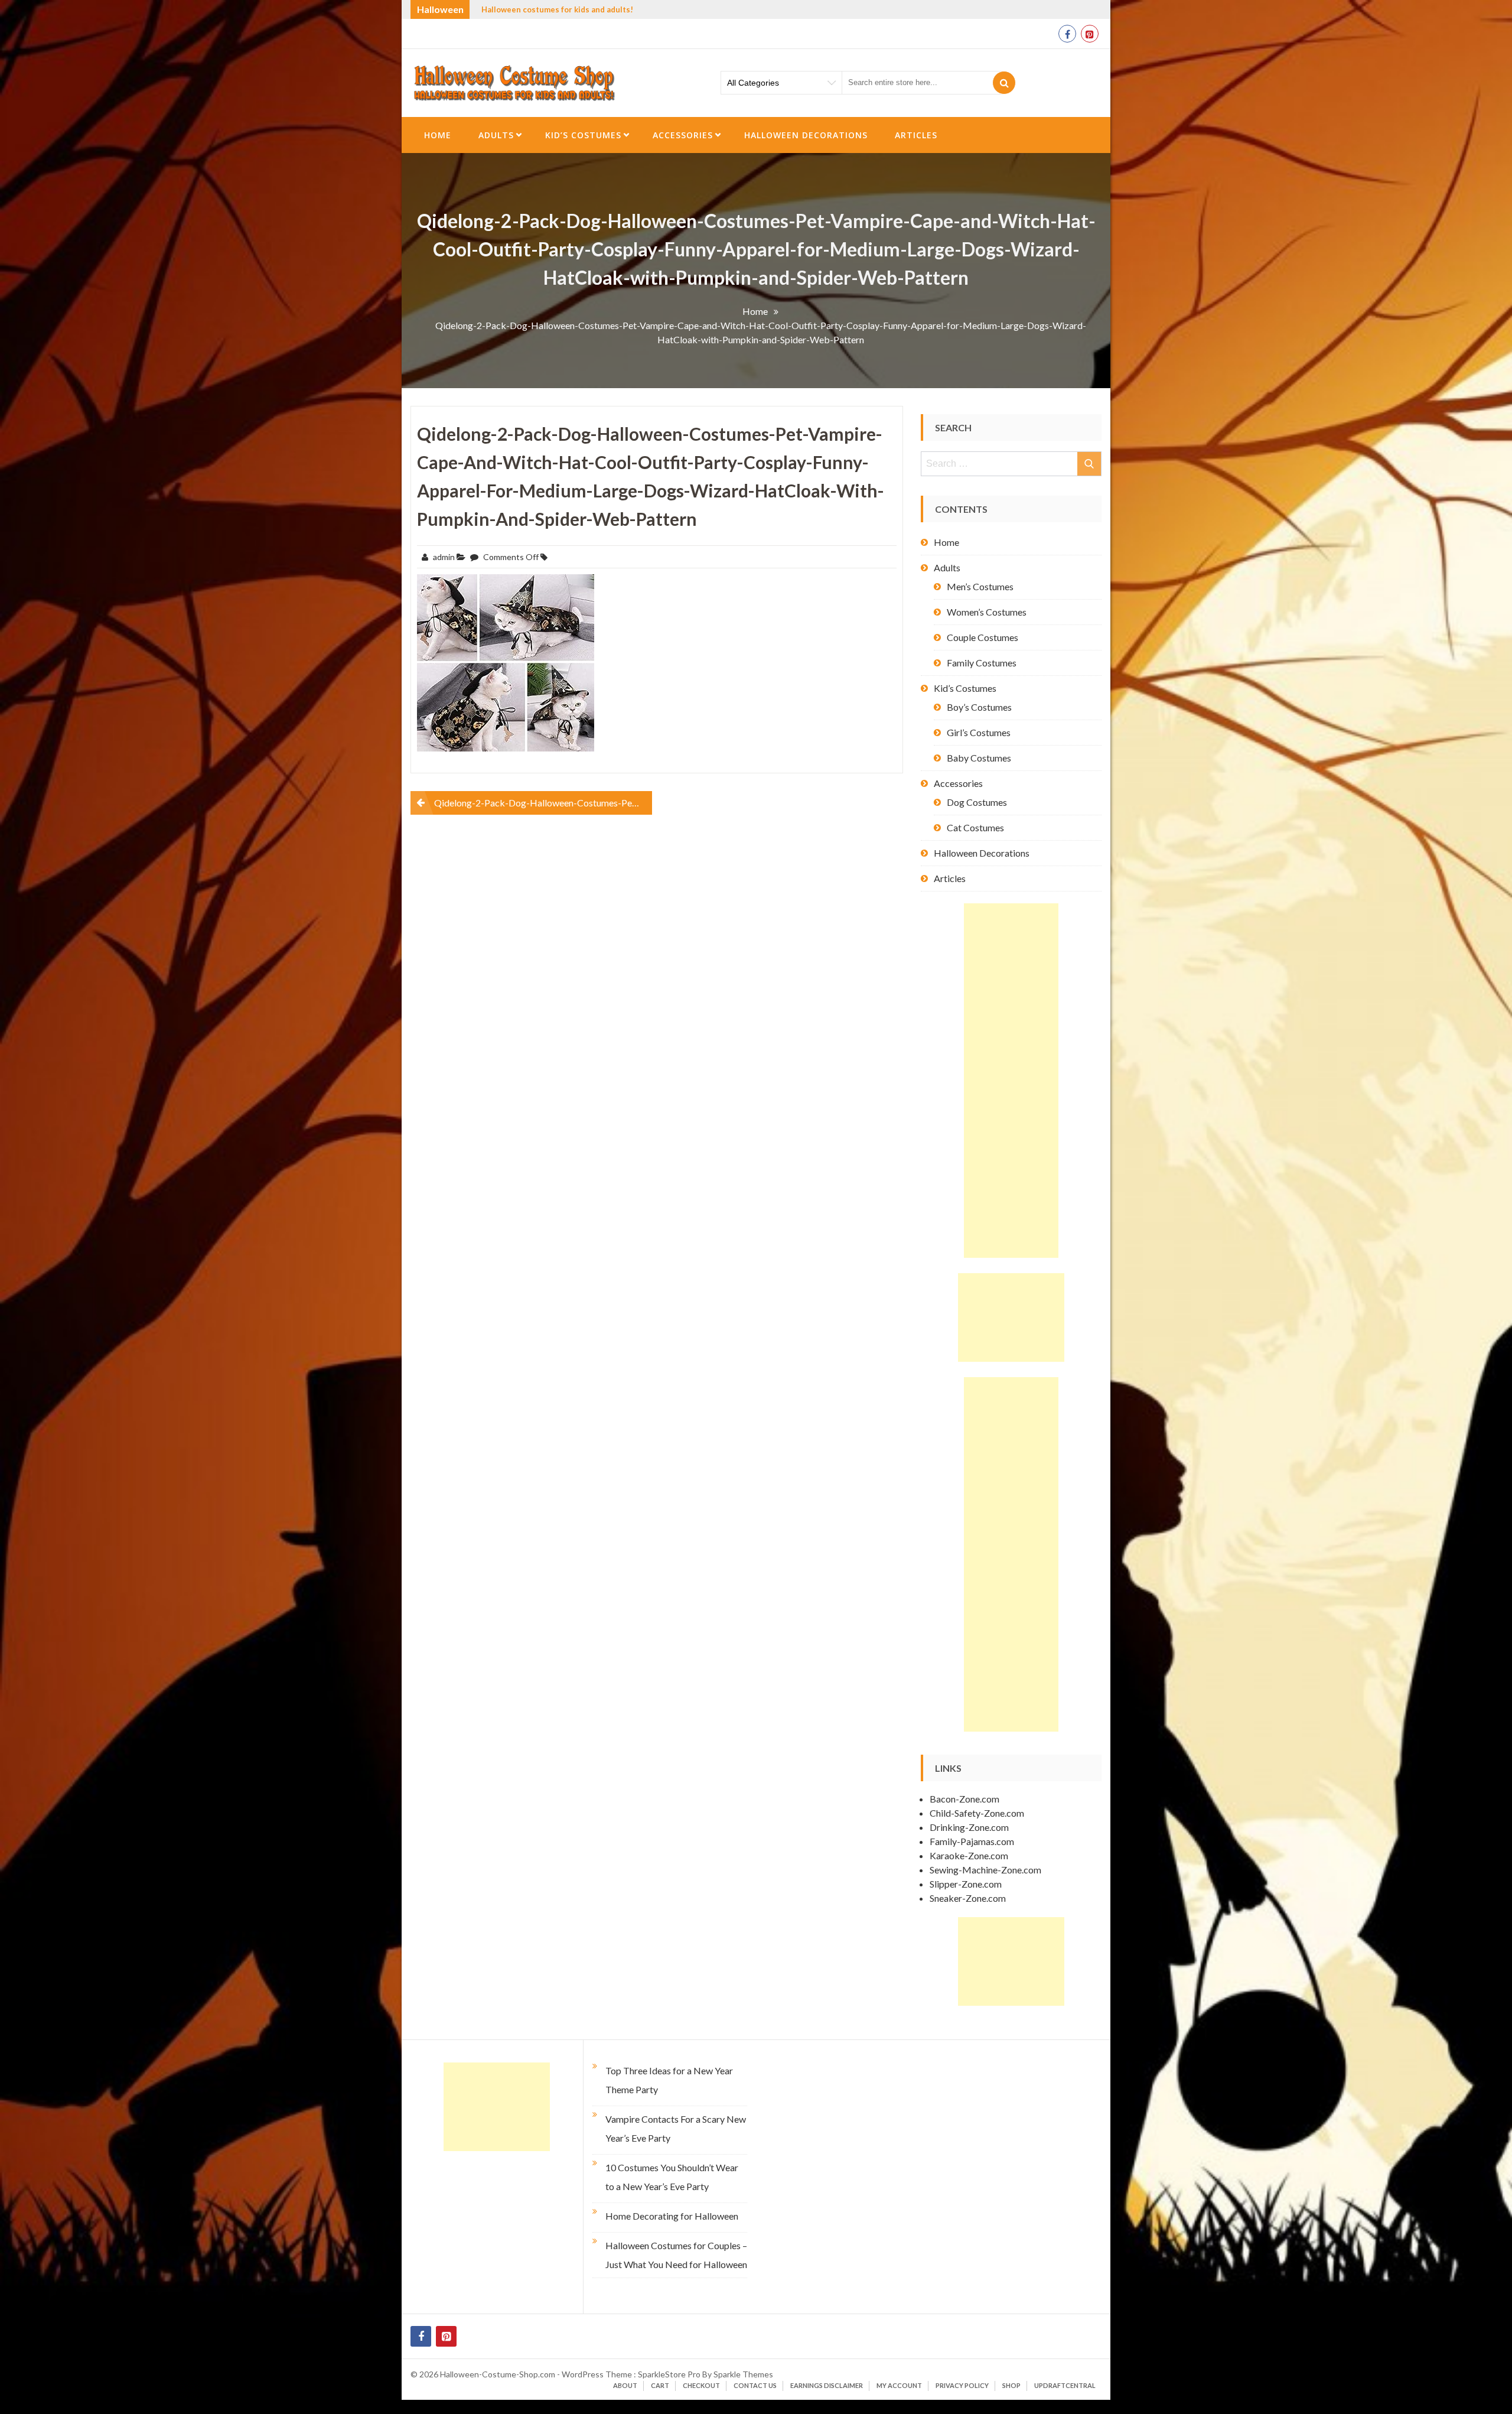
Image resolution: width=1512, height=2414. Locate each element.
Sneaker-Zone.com (968, 1898)
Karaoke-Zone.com (969, 1855)
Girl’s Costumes (979, 732)
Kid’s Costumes (583, 135)
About (625, 2385)
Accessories (683, 135)
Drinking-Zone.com (969, 1827)
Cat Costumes (975, 827)
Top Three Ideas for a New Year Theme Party (669, 2080)
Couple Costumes (983, 637)
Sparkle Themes (743, 2374)
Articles (916, 135)
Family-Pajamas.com (972, 1841)
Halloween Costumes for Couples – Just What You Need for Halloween (676, 2255)
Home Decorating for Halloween (672, 2216)
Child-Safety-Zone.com (977, 1813)
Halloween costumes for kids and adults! (557, 9)
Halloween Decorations (806, 135)
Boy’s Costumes (979, 707)
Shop (1011, 2385)
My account (899, 2385)
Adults (496, 135)
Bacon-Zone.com (964, 1799)
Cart (660, 2385)
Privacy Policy (962, 2385)
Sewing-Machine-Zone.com (985, 1870)
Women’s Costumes (987, 612)
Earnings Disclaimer (827, 2385)
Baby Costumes (979, 758)
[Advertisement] (1011, 1081)
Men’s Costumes (980, 586)
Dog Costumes (977, 802)
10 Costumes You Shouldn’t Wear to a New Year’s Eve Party (672, 2177)
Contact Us (755, 2385)
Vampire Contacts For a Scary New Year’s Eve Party (676, 2128)
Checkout (701, 2385)
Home (438, 135)
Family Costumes (982, 663)
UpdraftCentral (1065, 2385)
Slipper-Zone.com (966, 1884)
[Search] (1004, 83)
